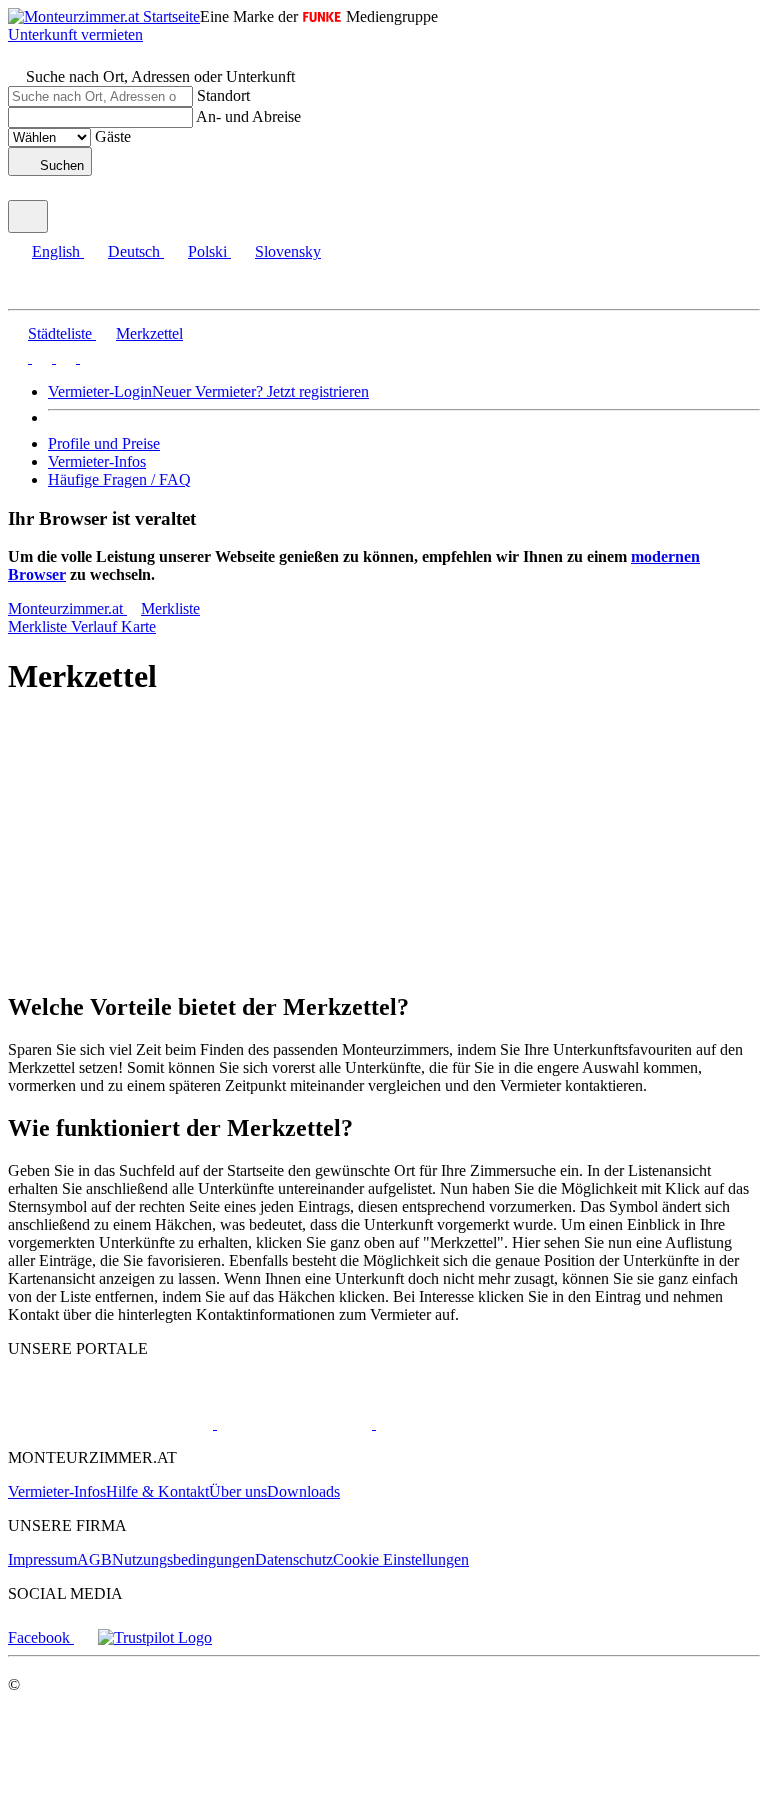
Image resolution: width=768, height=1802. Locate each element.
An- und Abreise (248, 116)
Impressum (42, 1559)
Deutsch (134, 251)
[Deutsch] (40, 357)
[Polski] (64, 357)
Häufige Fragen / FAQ (119, 479)
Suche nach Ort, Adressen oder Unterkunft (160, 76)
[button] (35, 291)
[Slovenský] (88, 357)
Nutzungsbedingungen (183, 1559)
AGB (94, 1559)
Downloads (303, 1491)
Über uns (238, 1491)
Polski (207, 251)
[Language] (28, 216)
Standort (223, 95)
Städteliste (60, 333)
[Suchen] (18, 58)
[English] (18, 357)
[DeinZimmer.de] (479, 1423)
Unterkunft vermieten (75, 34)
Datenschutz (294, 1559)
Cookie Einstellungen (401, 1559)
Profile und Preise (104, 443)
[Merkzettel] (18, 190)
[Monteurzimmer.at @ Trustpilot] (155, 1637)
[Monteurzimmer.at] (110, 1423)
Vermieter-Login (100, 391)
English (56, 251)
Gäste (113, 136)
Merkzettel (149, 333)
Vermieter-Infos (97, 461)
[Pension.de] (292, 1423)
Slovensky (288, 251)
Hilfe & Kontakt (157, 1491)
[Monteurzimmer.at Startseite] (104, 16)
